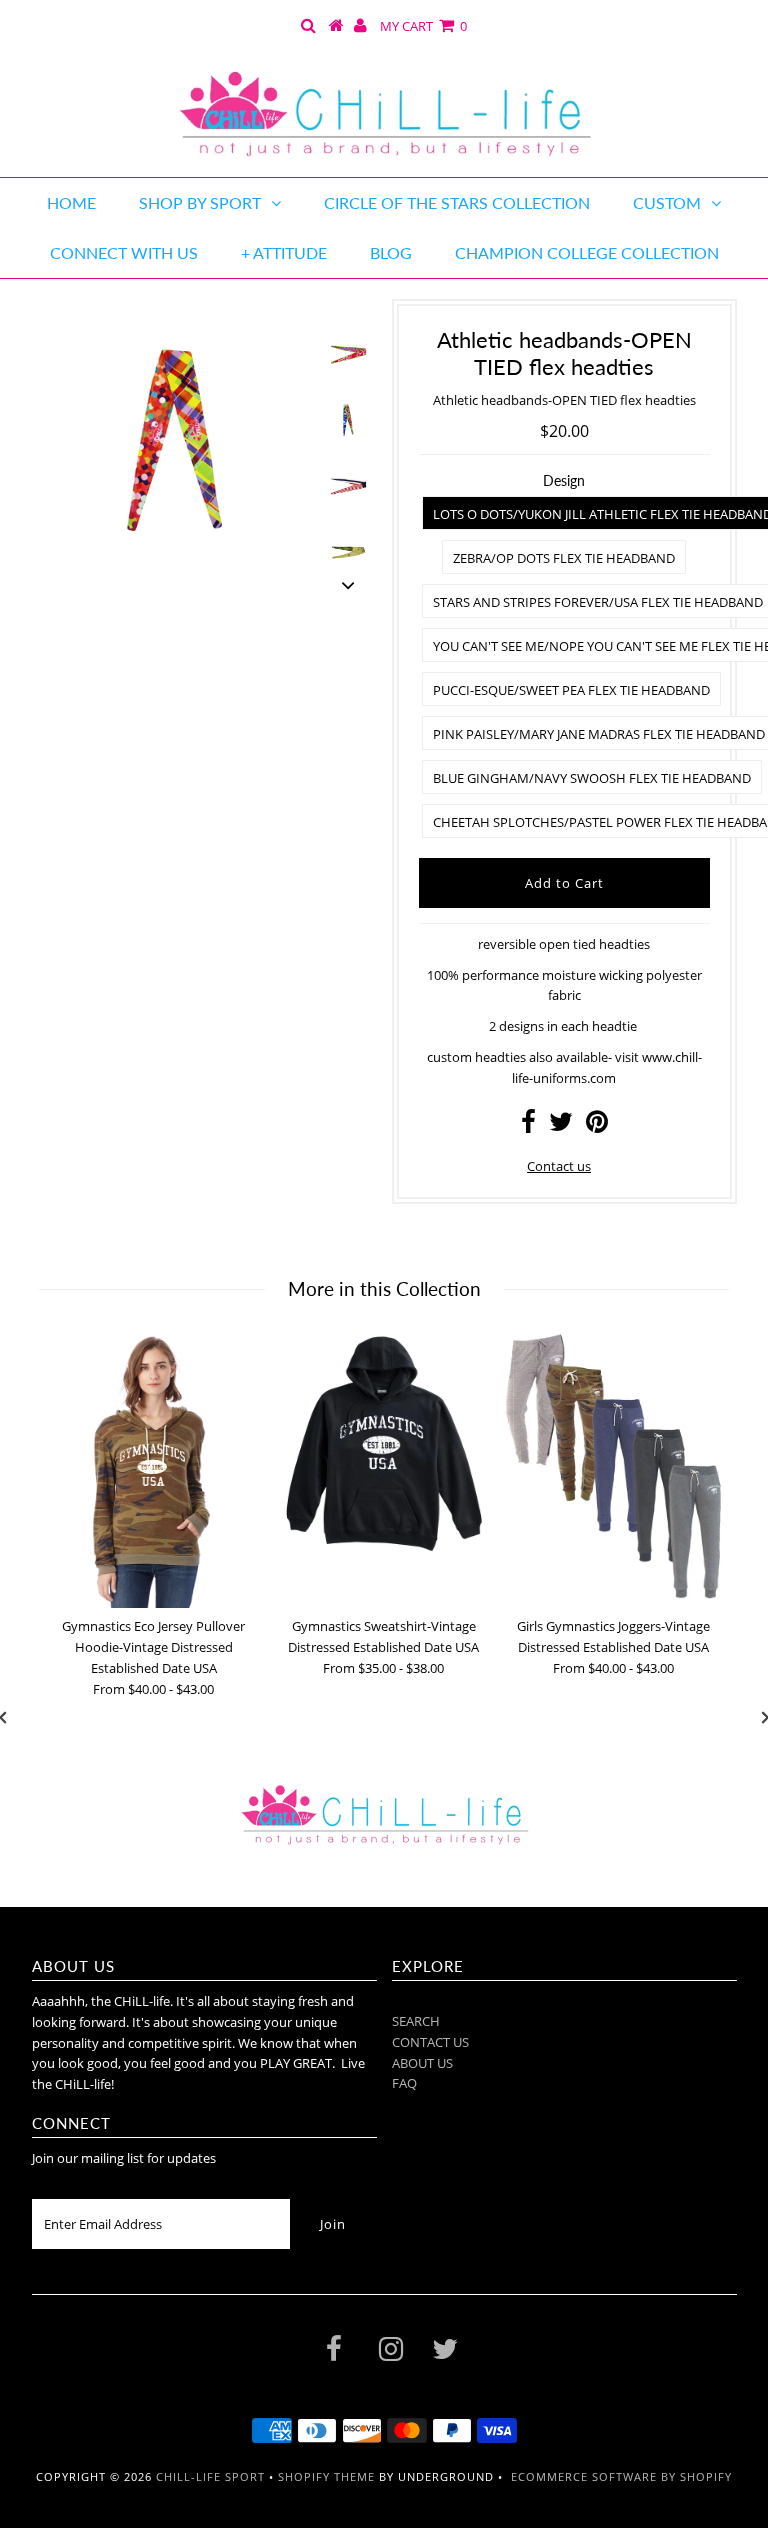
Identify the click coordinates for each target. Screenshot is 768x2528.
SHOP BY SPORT (200, 202)
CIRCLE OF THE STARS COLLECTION (457, 202)
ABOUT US (422, 2063)
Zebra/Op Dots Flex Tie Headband (564, 558)
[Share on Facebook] (528, 1126)
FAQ (404, 2083)
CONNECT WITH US (124, 252)
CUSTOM (667, 202)
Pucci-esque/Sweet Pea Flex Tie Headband (571, 690)
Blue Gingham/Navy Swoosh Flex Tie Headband (592, 778)
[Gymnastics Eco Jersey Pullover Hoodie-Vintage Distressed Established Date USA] (154, 1470)
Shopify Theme (326, 2476)
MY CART (423, 26)
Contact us (559, 1166)
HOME (71, 202)
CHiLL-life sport (210, 2476)
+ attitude (284, 252)
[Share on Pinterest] (597, 1126)
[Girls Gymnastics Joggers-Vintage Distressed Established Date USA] (614, 1466)
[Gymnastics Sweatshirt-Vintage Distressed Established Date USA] (384, 1443)
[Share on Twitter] (561, 1126)
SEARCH (416, 2021)
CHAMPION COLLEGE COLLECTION (587, 252)
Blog (391, 252)
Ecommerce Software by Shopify (621, 2476)
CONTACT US (430, 2042)
